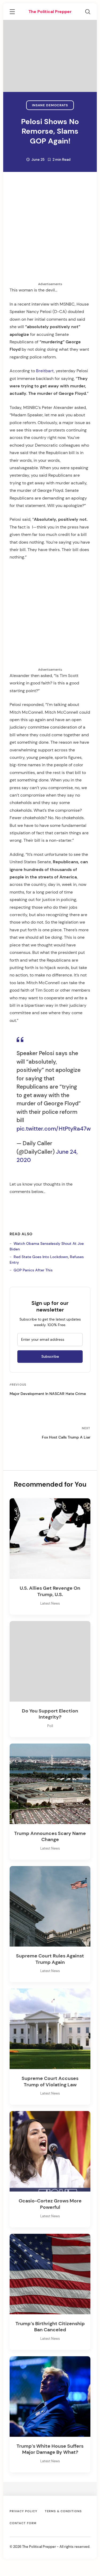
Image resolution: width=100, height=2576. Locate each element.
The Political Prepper (50, 12)
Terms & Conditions (63, 2511)
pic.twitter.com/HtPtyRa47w (54, 1129)
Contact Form (23, 2523)
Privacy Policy (23, 2511)
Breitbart (45, 371)
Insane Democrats (50, 105)
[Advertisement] (50, 232)
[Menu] (12, 12)
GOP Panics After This (33, 1270)
